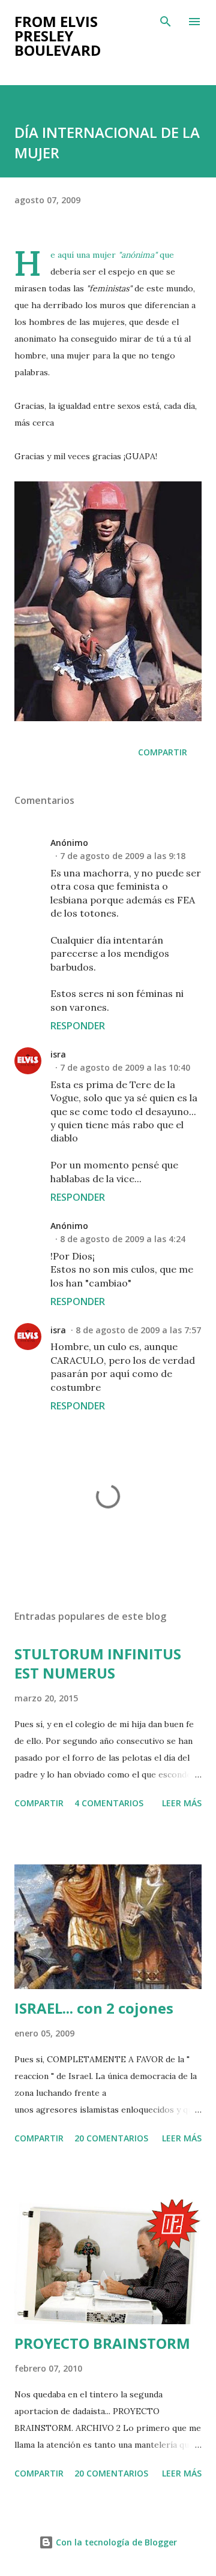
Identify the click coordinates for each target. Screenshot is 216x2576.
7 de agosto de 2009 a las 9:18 (123, 856)
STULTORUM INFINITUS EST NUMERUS (98, 1663)
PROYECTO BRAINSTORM (102, 2343)
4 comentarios (109, 1803)
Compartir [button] (163, 752)
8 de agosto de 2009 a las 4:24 (123, 1239)
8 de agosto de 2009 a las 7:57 (138, 1330)
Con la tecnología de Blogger (115, 2542)
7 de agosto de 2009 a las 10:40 (125, 1067)
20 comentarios (111, 2138)
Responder (78, 1026)
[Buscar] (166, 22)
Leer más (182, 1803)
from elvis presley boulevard (58, 36)
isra (58, 1054)
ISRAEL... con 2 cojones (94, 2008)
